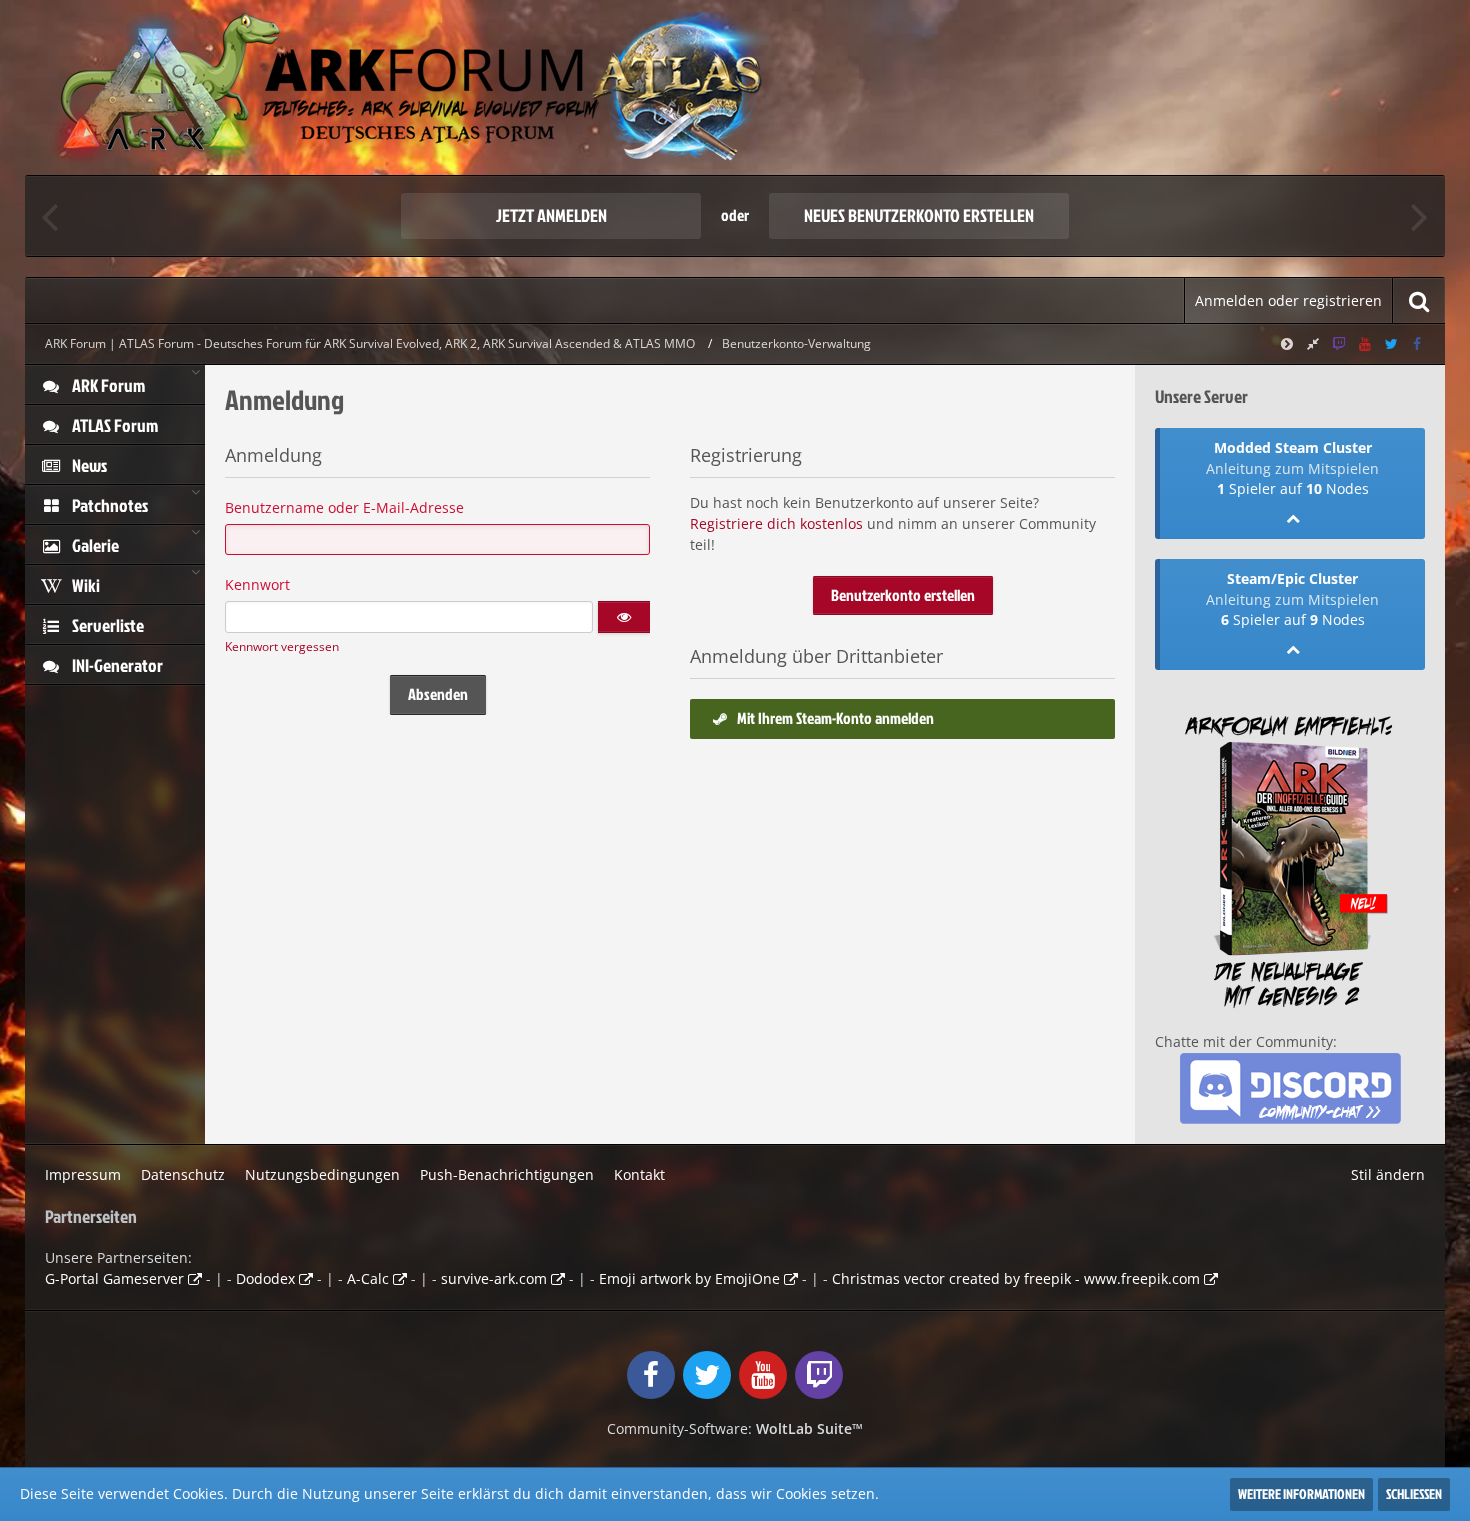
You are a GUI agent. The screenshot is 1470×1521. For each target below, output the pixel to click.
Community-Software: (735, 1428)
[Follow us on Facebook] (1417, 343)
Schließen (1414, 1493)
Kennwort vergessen (282, 646)
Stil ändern (1388, 1174)
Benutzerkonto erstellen (903, 595)
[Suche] (1419, 300)
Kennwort (257, 584)
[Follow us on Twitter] (1391, 343)
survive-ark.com (494, 1278)
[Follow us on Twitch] (1339, 343)
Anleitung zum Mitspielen (1292, 468)
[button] (624, 617)
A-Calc (368, 1278)
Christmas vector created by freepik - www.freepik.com (1016, 1278)
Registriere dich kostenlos (776, 523)
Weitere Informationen (1301, 1493)
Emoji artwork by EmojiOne (689, 1278)
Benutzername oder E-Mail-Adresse (344, 507)
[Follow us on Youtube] (1365, 343)
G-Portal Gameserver (114, 1278)
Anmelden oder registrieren (1288, 300)
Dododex (265, 1278)
